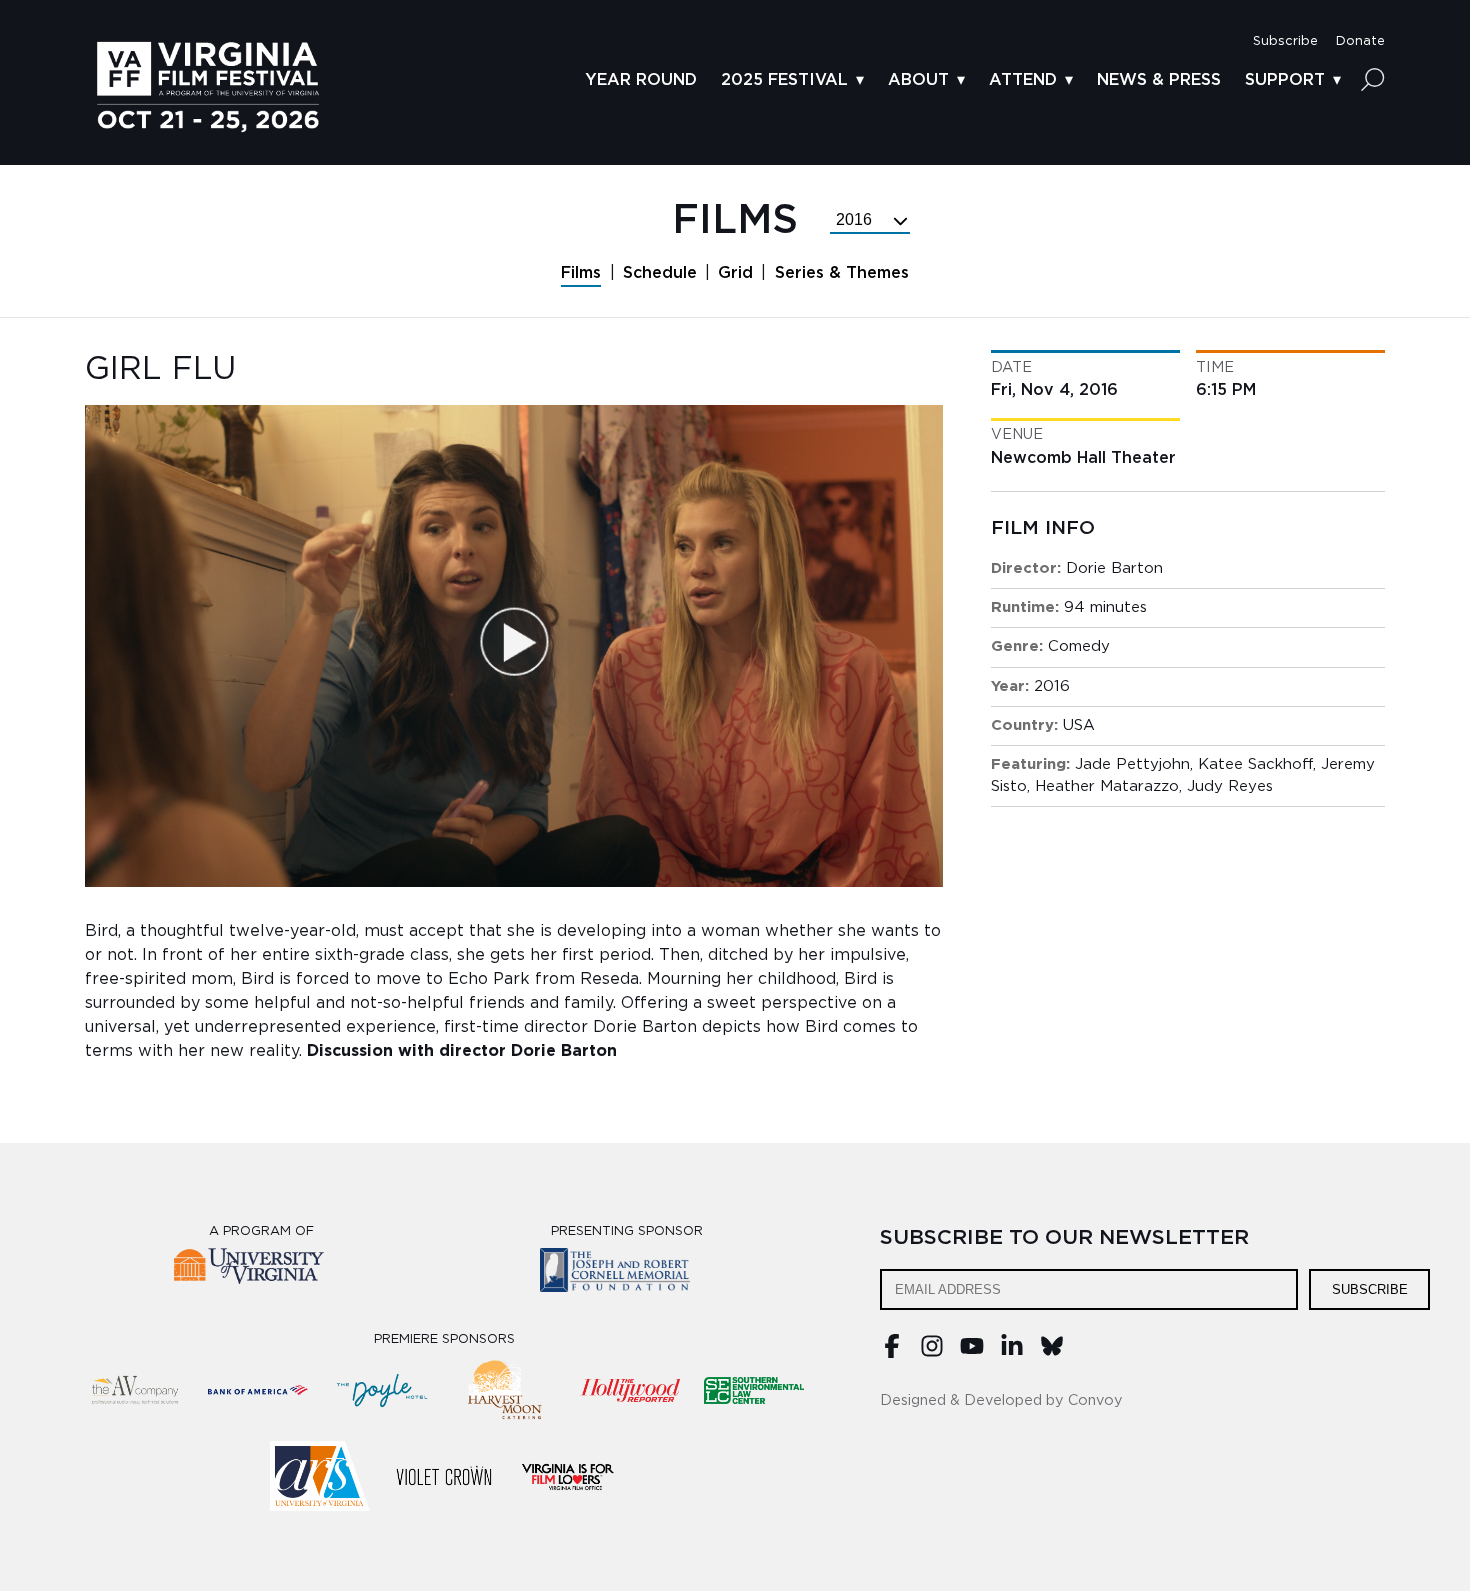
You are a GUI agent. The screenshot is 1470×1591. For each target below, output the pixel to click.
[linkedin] (1012, 1353)
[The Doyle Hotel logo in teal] (382, 1390)
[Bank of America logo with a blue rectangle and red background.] (258, 1390)
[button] (1285, 41)
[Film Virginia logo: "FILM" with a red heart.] (568, 1476)
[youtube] (972, 1353)
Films (581, 273)
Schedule (660, 273)
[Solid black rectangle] (444, 1476)
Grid (735, 273)
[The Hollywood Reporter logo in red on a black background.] (630, 1390)
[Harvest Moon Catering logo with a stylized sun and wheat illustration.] (506, 1390)
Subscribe (1370, 1289)
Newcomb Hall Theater (1083, 458)
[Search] (1373, 79)
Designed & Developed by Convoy (1001, 1400)
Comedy (1079, 646)
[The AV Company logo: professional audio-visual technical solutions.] (134, 1390)
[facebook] (892, 1353)
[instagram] (932, 1353)
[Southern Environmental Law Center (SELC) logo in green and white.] (754, 1390)
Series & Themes (842, 273)
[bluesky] (1052, 1353)
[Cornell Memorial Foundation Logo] (627, 1273)
